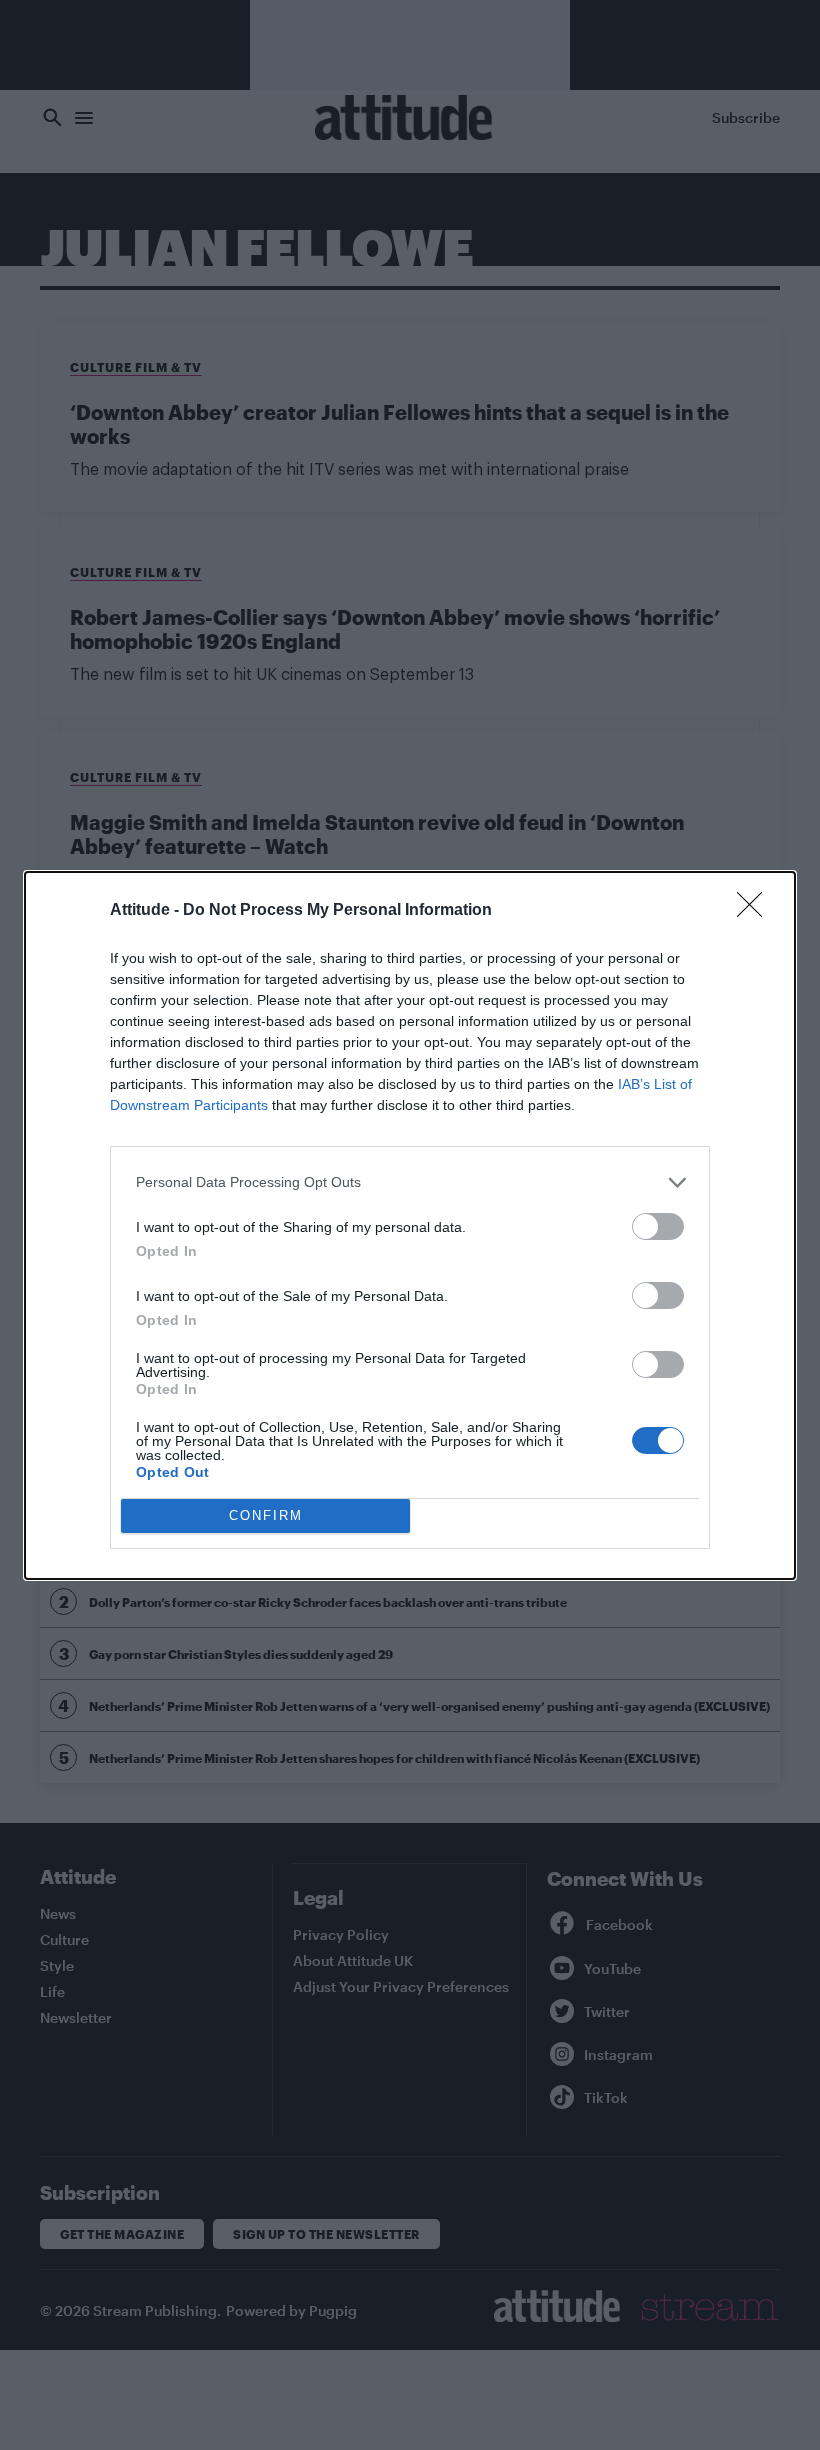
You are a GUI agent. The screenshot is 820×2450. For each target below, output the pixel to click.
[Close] (756, 911)
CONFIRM (266, 1515)
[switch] (658, 1226)
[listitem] (410, 1182)
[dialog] (410, 1225)
